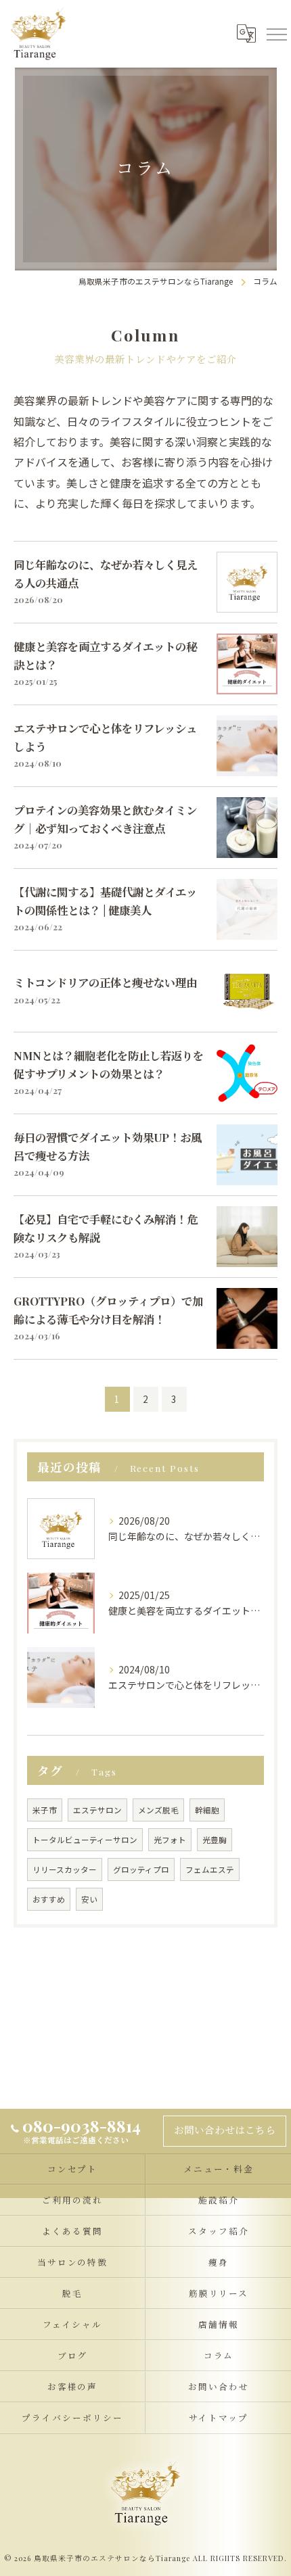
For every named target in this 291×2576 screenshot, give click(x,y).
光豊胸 (215, 1840)
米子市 (45, 1810)
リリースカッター (65, 1869)
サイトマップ (219, 2417)
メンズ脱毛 (158, 1810)
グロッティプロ (141, 1869)
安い (89, 1899)
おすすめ (49, 1899)
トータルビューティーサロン (85, 1840)
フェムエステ (210, 1869)
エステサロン (97, 1810)
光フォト (170, 1840)
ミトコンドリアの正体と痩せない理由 (105, 982)
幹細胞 (207, 1810)
